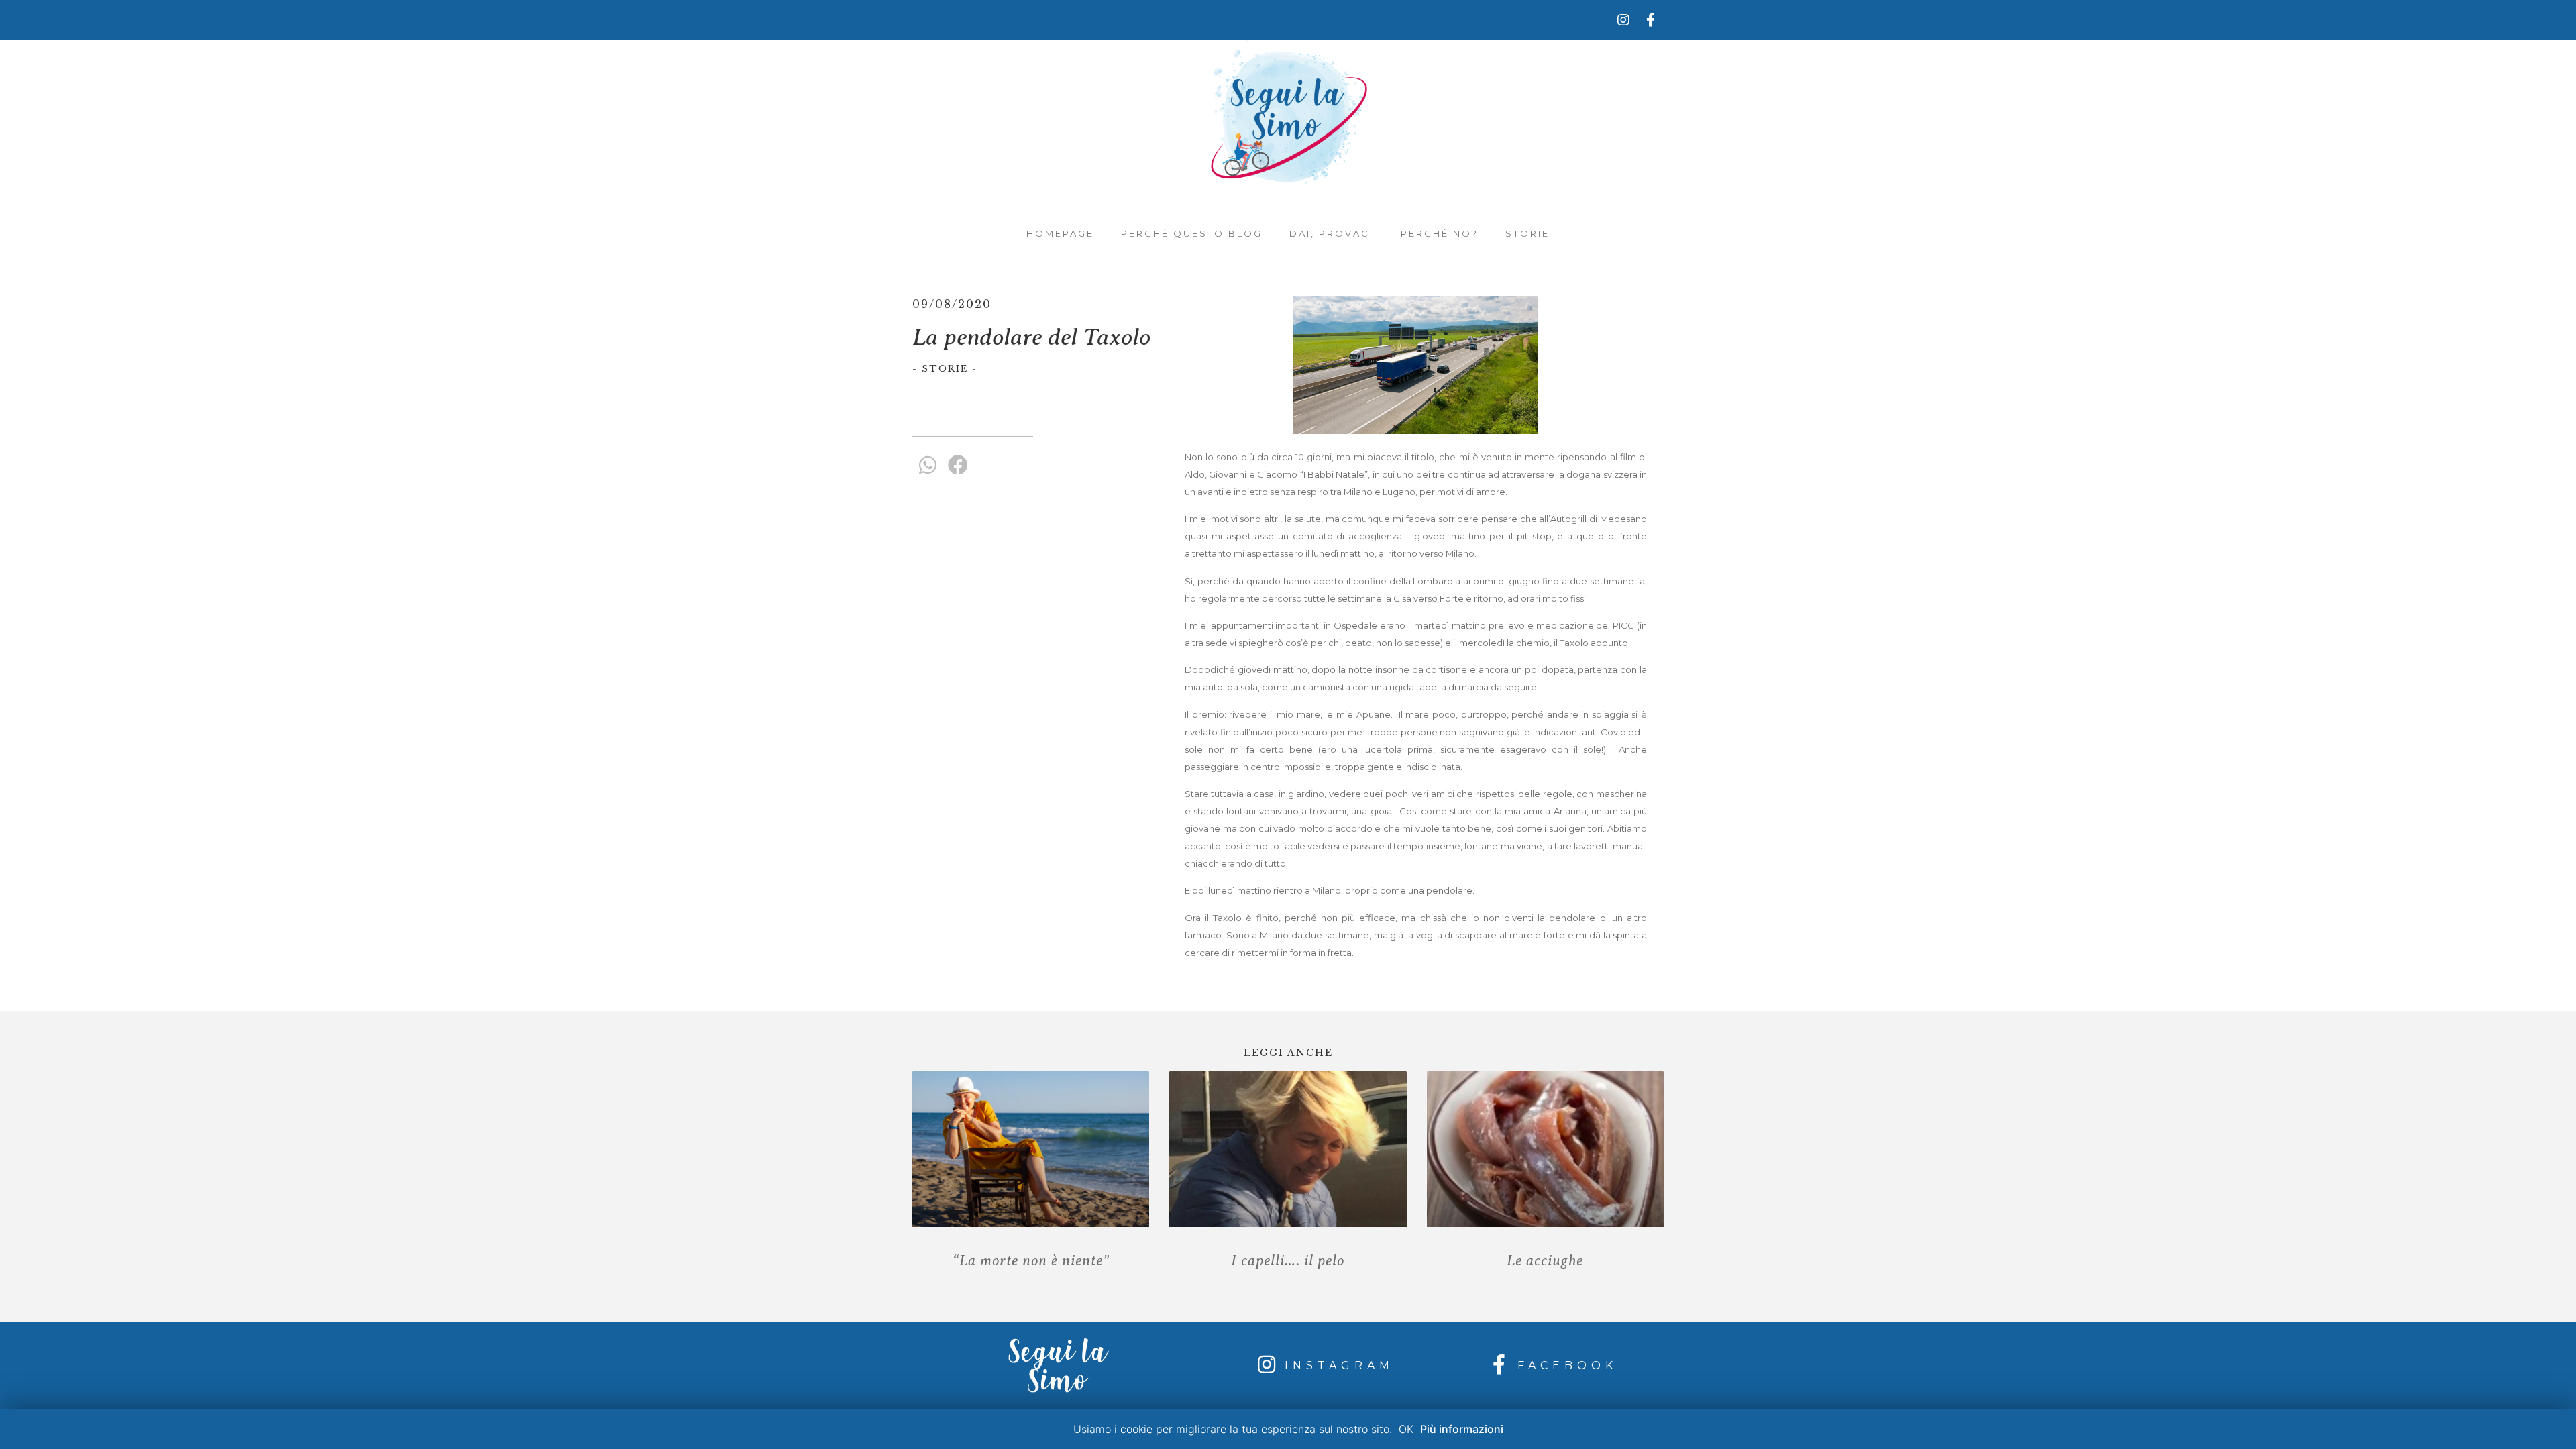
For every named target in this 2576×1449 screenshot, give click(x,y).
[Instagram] (1623, 20)
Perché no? (1440, 233)
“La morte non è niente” (1031, 1260)
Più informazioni (1462, 1429)
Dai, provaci (1332, 233)
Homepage (1060, 233)
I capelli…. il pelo (1288, 1260)
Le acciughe (1545, 1260)
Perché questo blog (1192, 233)
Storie (1527, 233)
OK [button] (1406, 1429)
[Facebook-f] (1650, 20)
